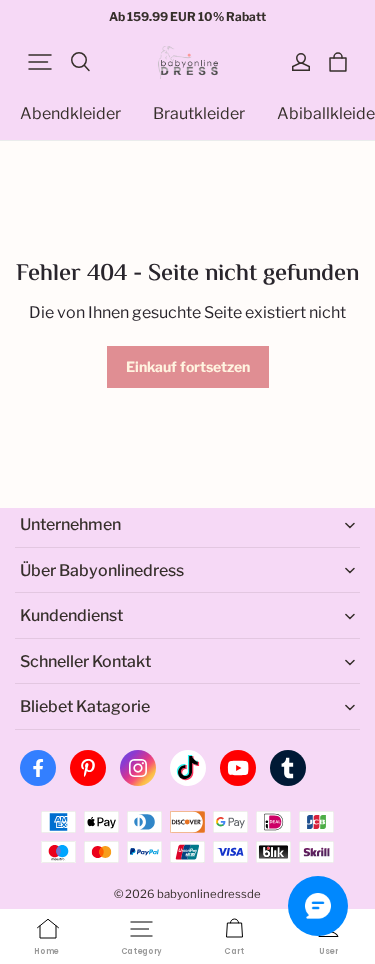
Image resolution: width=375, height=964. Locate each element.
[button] (40, 62)
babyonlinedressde (209, 894)
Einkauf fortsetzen (188, 366)
